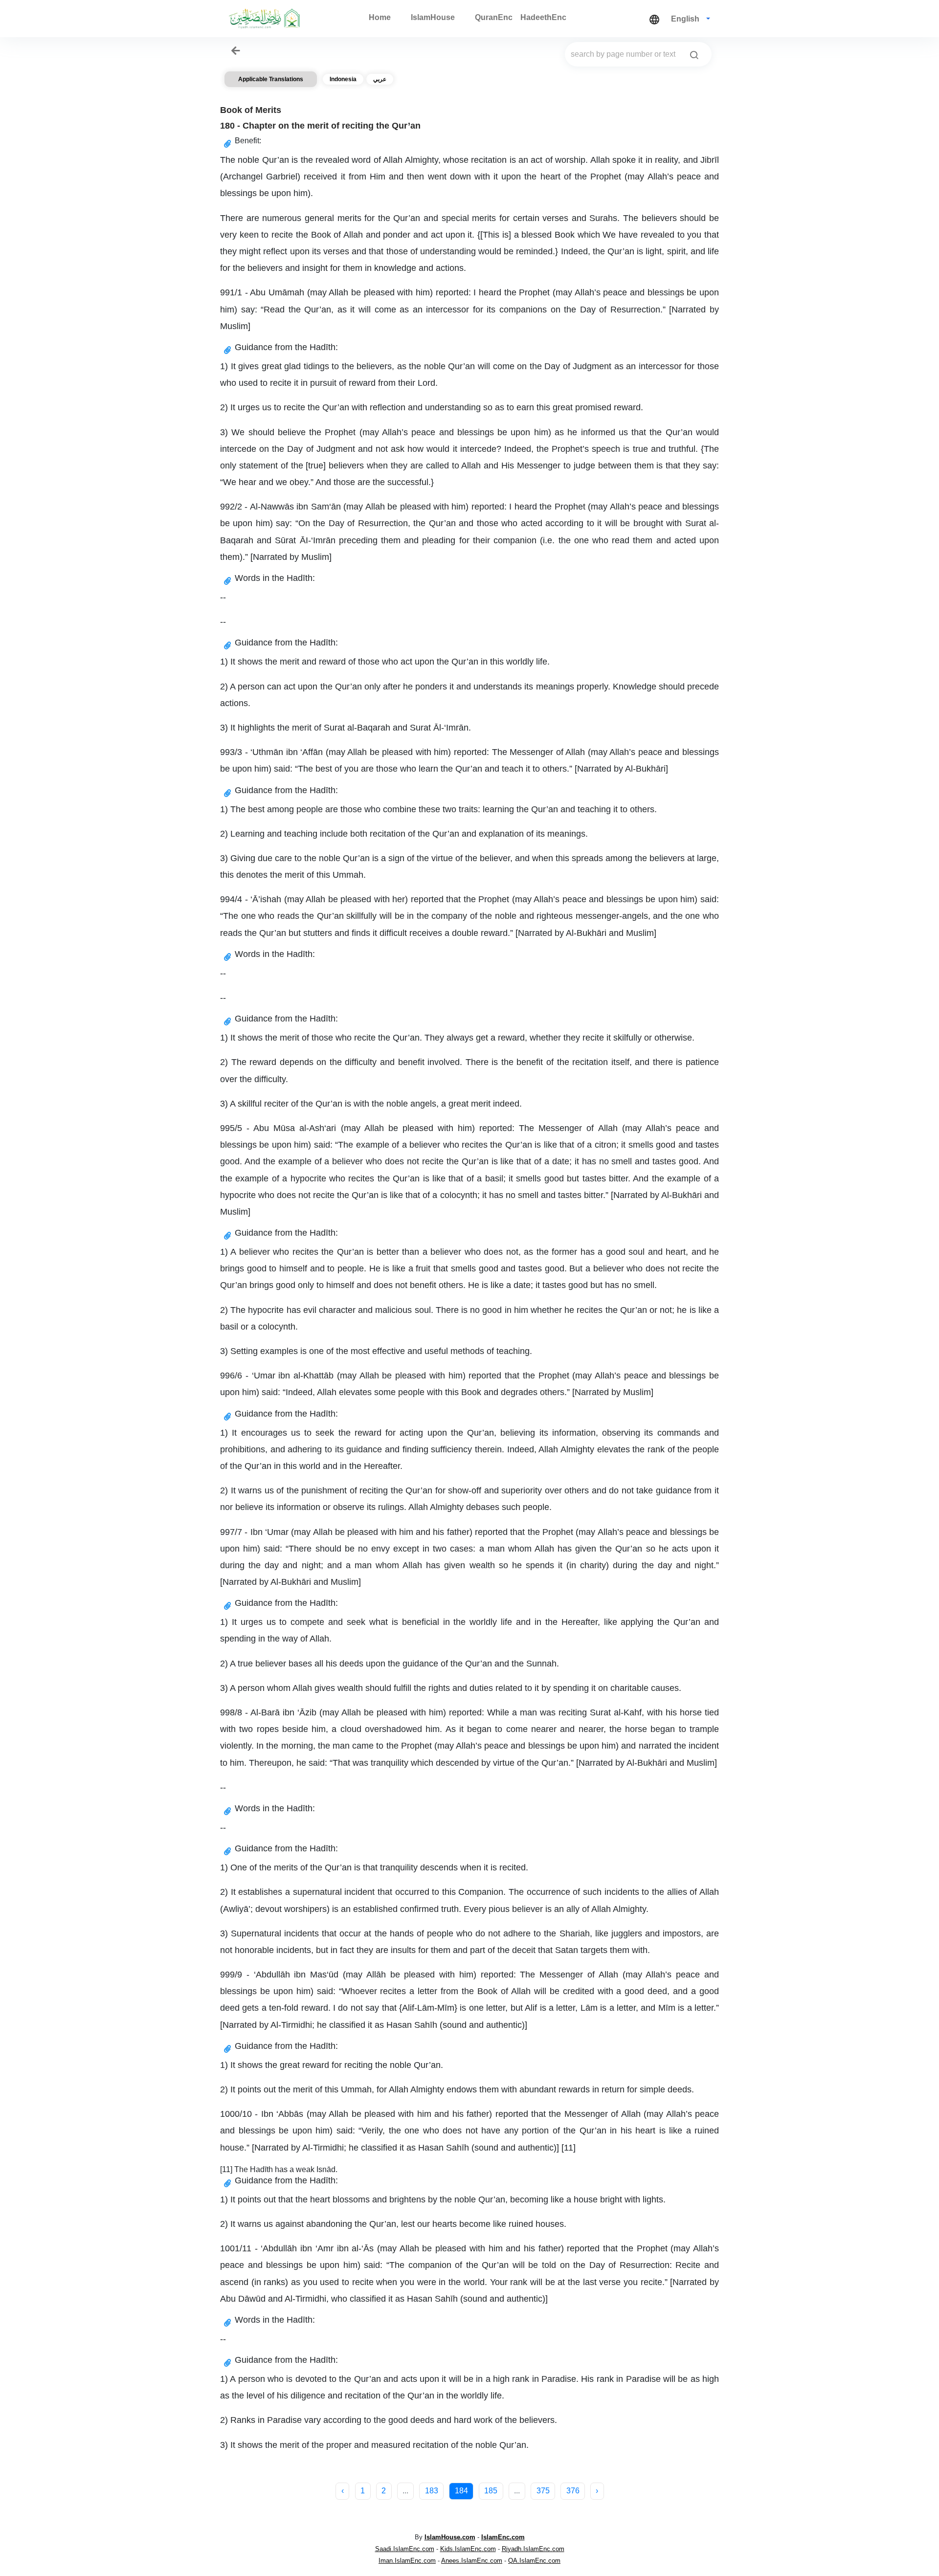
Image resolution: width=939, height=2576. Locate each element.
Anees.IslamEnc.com (472, 2561)
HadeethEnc (543, 17)
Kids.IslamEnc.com (468, 2549)
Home (380, 17)
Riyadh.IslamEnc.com (533, 2549)
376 (573, 2491)
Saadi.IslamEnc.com (405, 2549)
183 (432, 2491)
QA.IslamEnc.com (534, 2561)
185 (491, 2491)
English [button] (686, 19)
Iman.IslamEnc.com (407, 2561)
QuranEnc (494, 17)
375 (543, 2491)
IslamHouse (433, 17)
